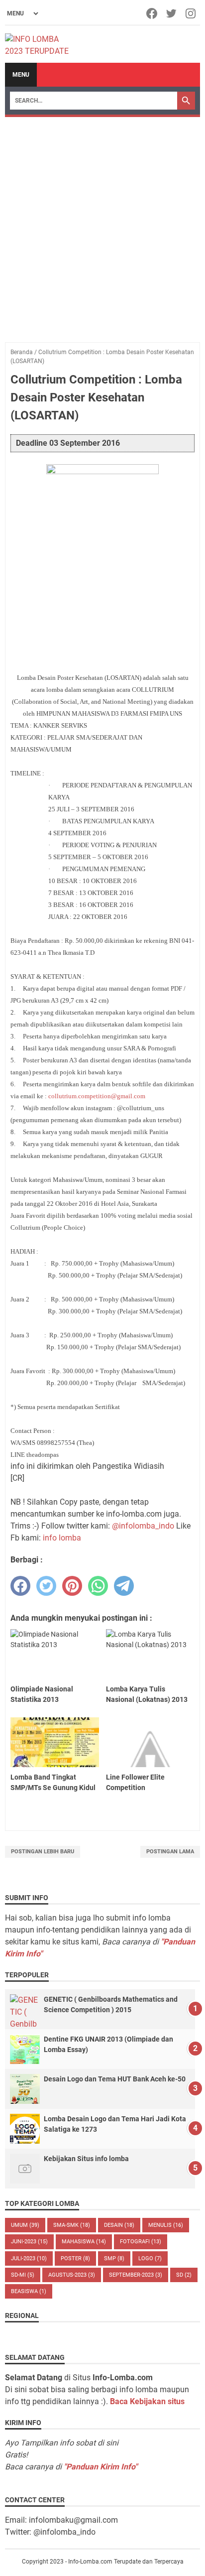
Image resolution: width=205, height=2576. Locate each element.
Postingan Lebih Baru (43, 1852)
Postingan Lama (170, 1852)
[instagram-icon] (191, 13)
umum (25, 2225)
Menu (21, 75)
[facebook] (20, 1586)
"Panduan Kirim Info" (101, 2467)
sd (184, 2275)
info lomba (62, 1538)
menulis (166, 2225)
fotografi (141, 2242)
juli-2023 (29, 2258)
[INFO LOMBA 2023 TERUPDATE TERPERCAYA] (42, 44)
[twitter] (46, 1586)
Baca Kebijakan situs (147, 2401)
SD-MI (23, 2275)
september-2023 (136, 2275)
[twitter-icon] (172, 13)
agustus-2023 (72, 2275)
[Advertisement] (102, 225)
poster (75, 2258)
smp (114, 2258)
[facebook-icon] (153, 13)
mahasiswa (84, 2242)
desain (119, 2225)
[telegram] (124, 1586)
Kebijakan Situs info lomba (86, 2159)
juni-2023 (29, 2242)
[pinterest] (72, 1586)
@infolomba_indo (143, 1526)
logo (150, 2258)
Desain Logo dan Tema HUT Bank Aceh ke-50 (115, 2079)
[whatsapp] (98, 1586)
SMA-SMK (72, 2225)
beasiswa (29, 2291)
